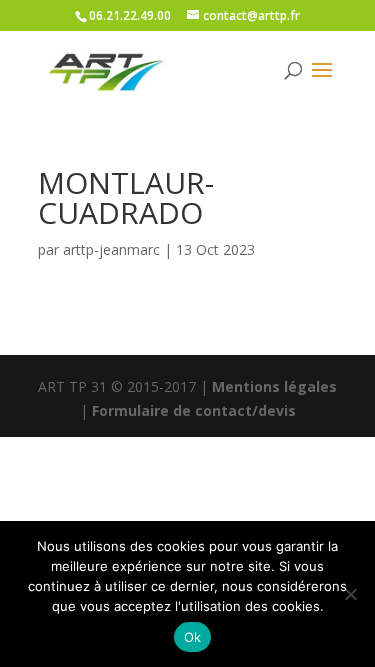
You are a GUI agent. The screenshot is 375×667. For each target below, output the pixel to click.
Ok (193, 637)
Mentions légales (274, 386)
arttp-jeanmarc (111, 249)
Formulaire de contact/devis (194, 410)
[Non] (350, 594)
